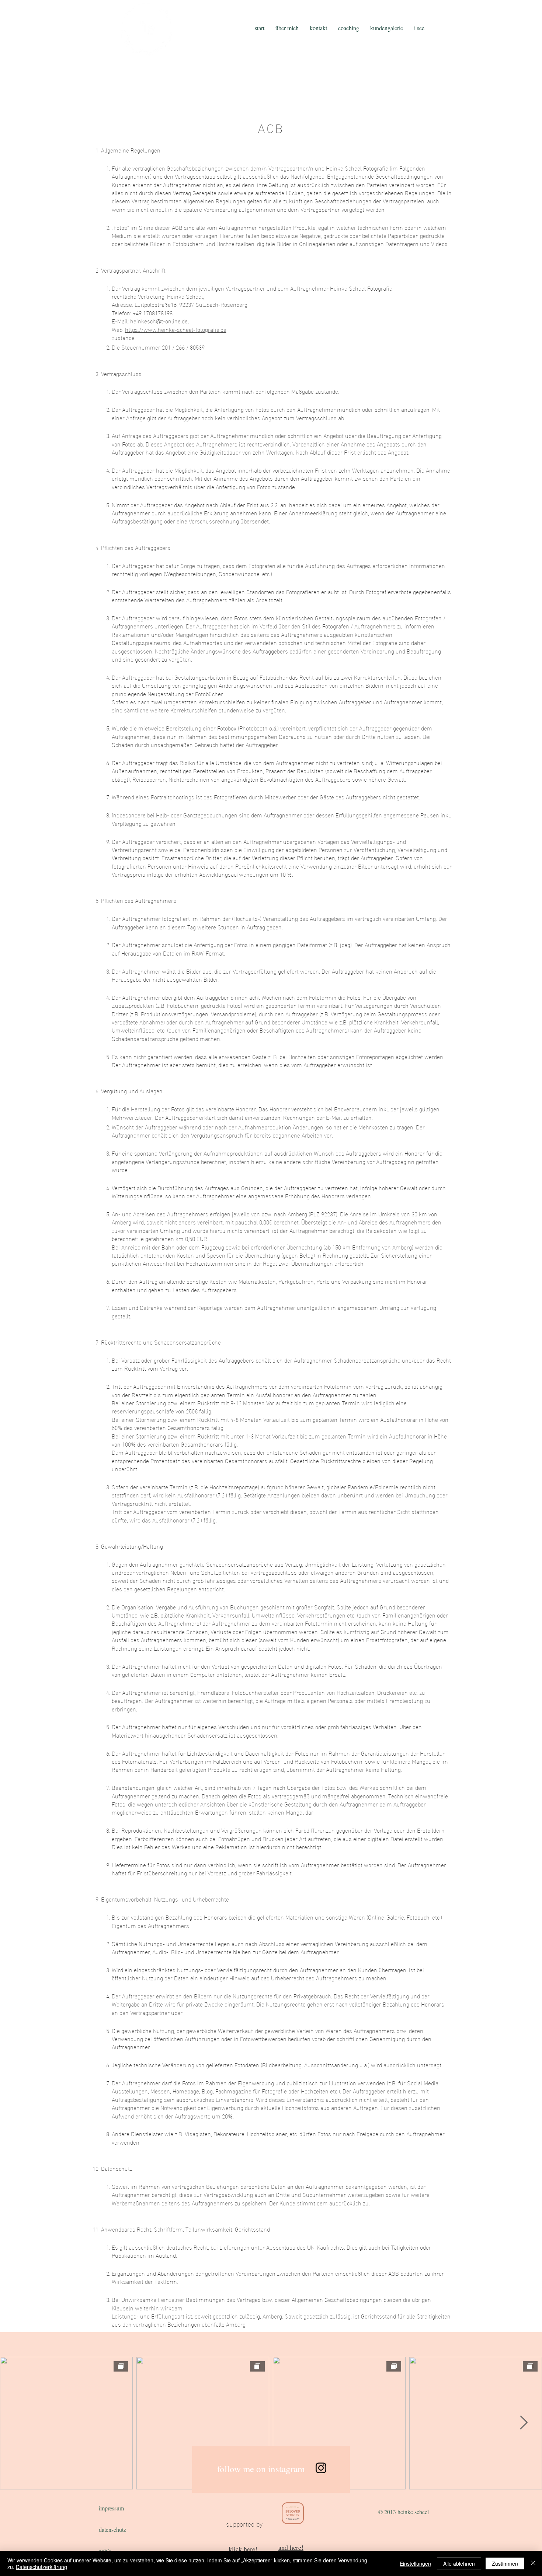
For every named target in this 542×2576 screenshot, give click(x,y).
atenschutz (114, 2529)
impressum (111, 2508)
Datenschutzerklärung (41, 2567)
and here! (291, 2547)
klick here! (243, 2549)
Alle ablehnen (459, 2563)
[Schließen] (533, 2563)
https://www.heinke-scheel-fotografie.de (176, 329)
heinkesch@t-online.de (159, 321)
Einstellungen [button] (415, 2563)
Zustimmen (505, 2563)
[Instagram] (321, 2468)
